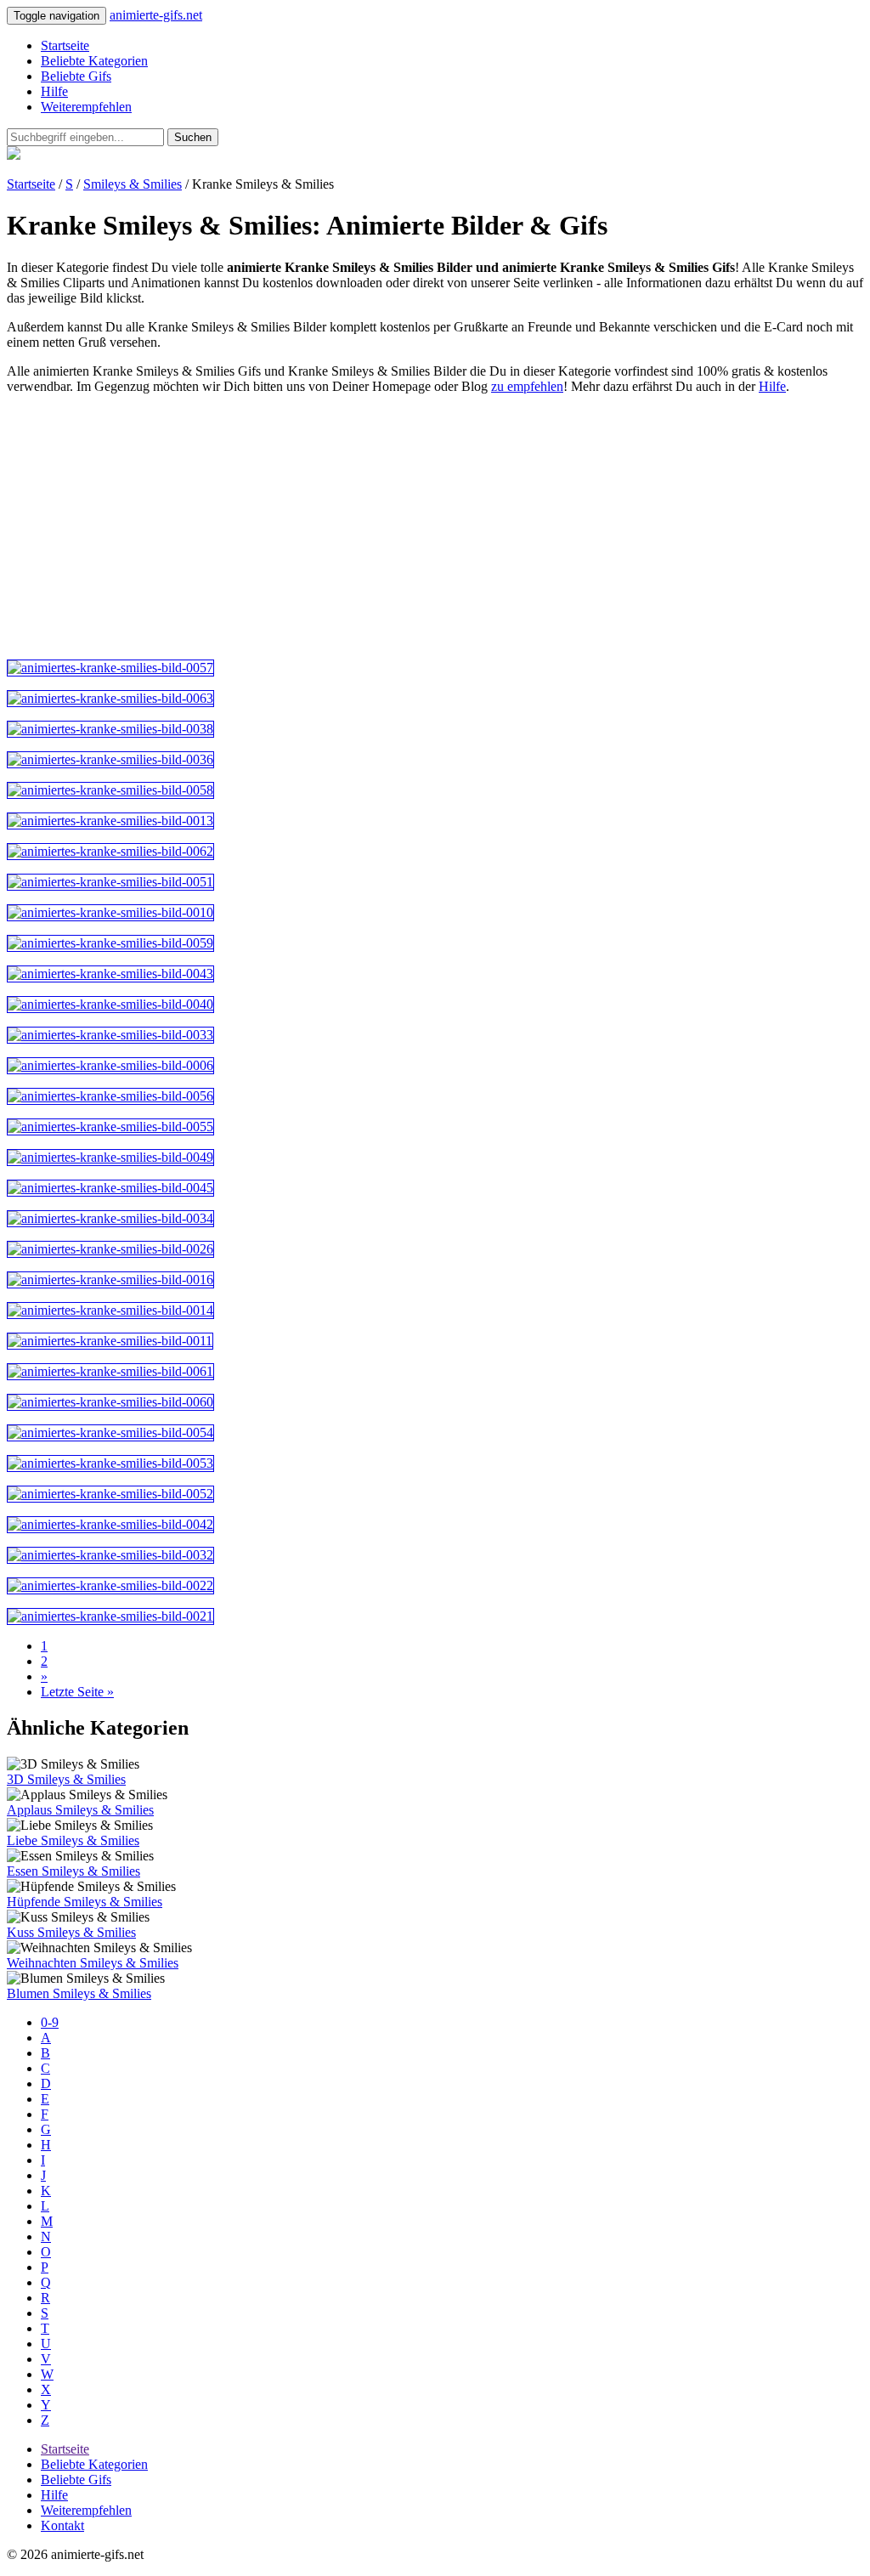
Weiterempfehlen (86, 107)
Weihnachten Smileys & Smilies (93, 1963)
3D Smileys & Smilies (66, 1779)
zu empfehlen (527, 386)
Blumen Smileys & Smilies (79, 1993)
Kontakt (62, 2525)
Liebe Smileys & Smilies (73, 1840)
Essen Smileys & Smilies (73, 1871)
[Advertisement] (435, 527)
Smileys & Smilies (133, 184)
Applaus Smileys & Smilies (80, 1810)
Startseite (65, 45)
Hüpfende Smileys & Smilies (85, 1902)
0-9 (50, 2022)
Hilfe (54, 91)
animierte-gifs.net (156, 15)
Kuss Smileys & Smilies (71, 1932)
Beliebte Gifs (76, 76)
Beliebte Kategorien (94, 61)
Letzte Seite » (77, 1692)
